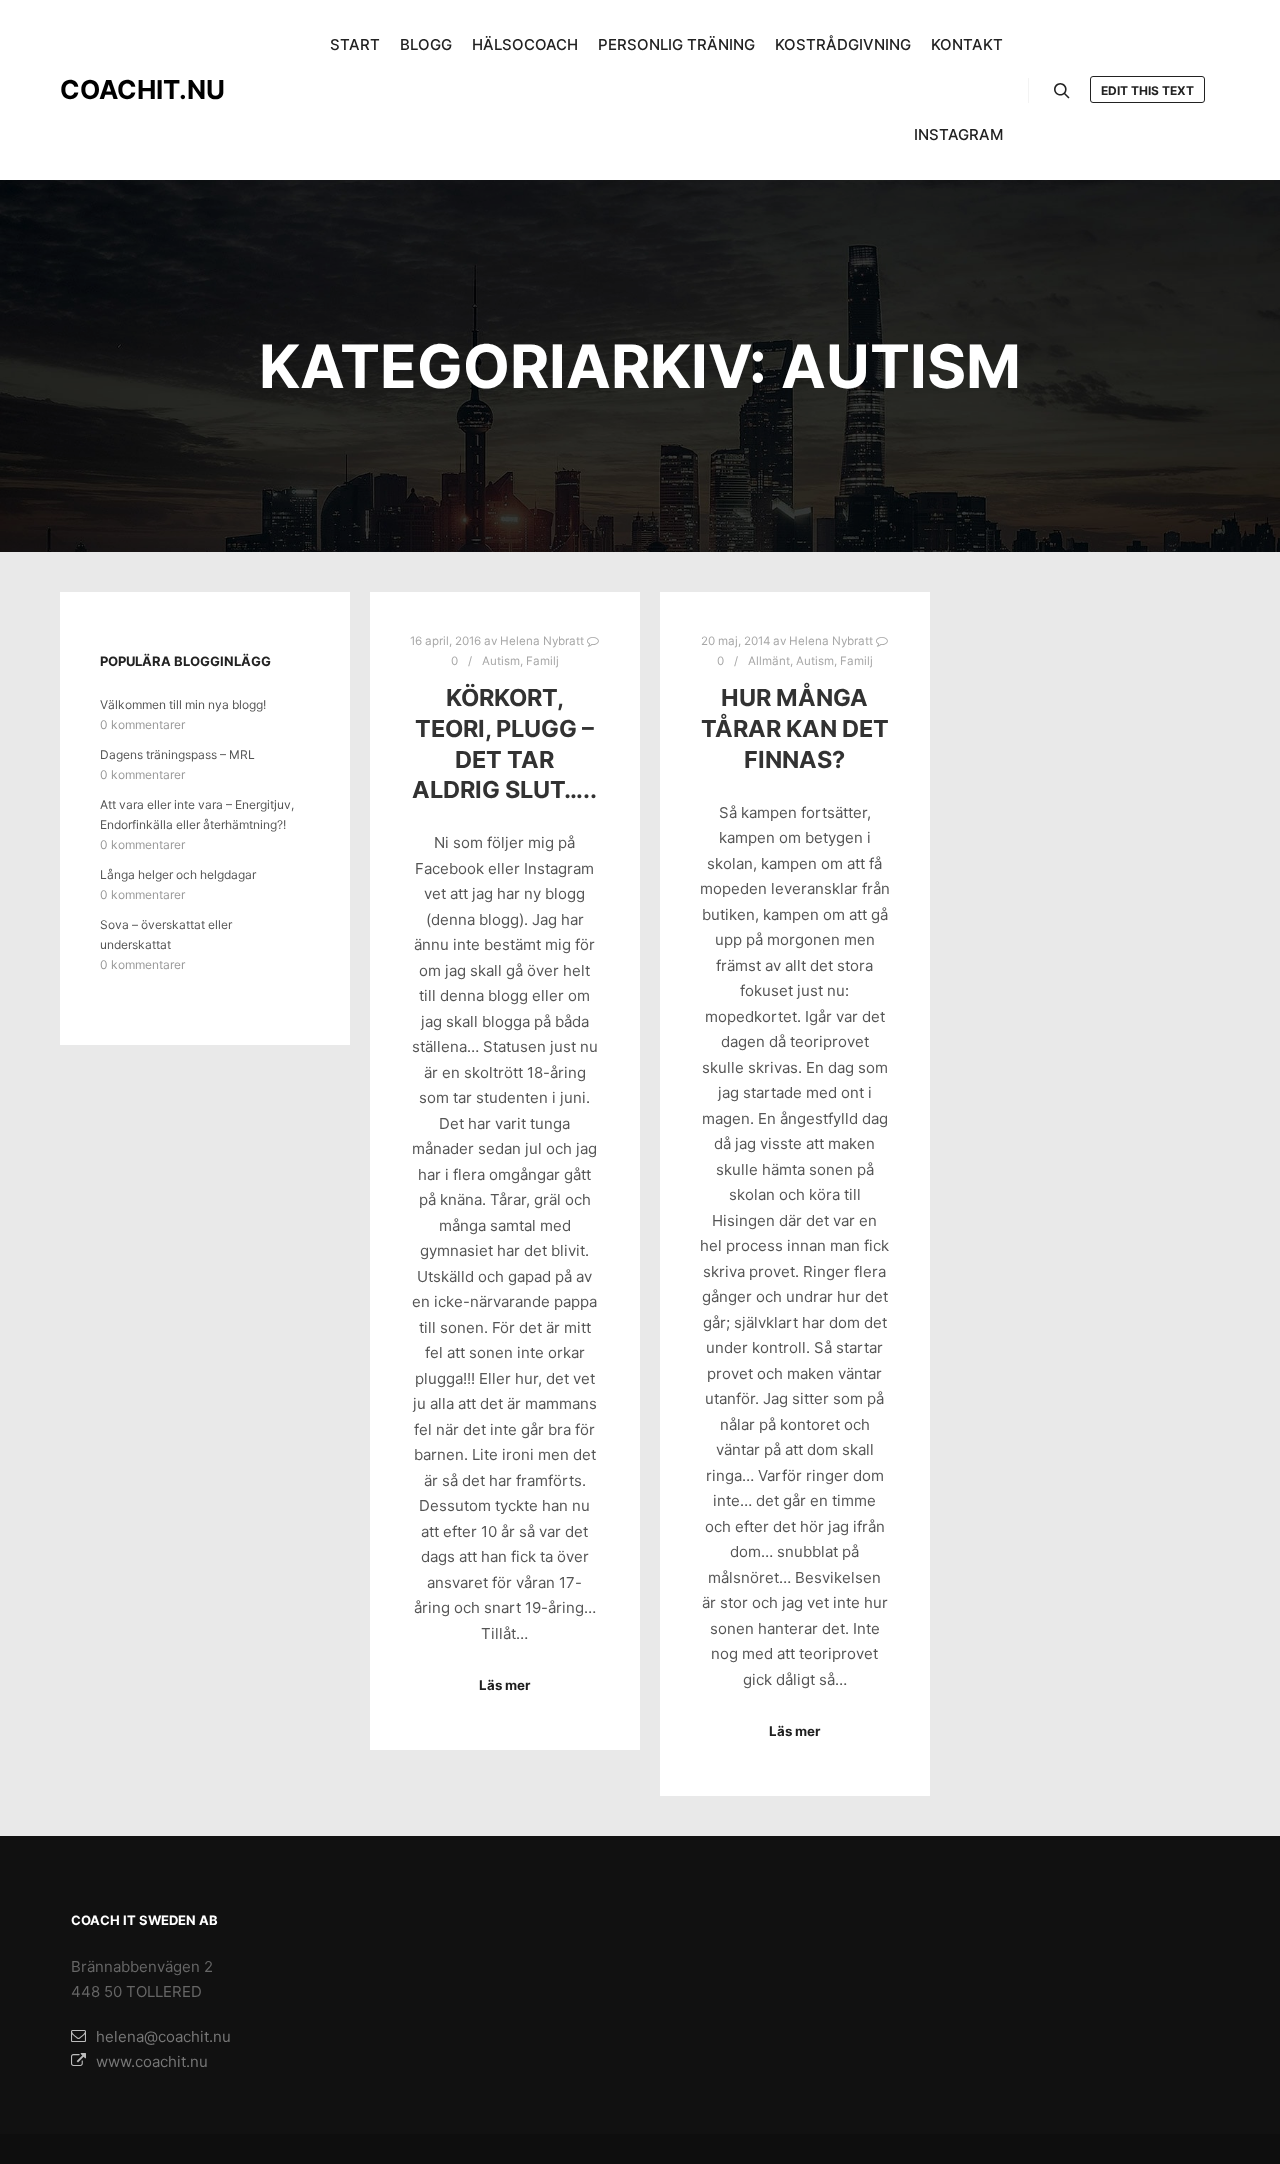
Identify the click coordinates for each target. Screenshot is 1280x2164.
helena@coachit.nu (163, 2036)
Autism (501, 661)
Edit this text (1147, 90)
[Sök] (1062, 91)
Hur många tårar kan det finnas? (795, 728)
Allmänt (769, 661)
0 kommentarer (142, 724)
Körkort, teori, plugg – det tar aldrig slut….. (504, 743)
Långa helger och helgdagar (178, 874)
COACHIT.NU (142, 89)
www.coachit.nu (152, 2061)
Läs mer (504, 1685)
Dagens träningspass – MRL (177, 754)
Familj (542, 661)
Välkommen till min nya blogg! (183, 704)
